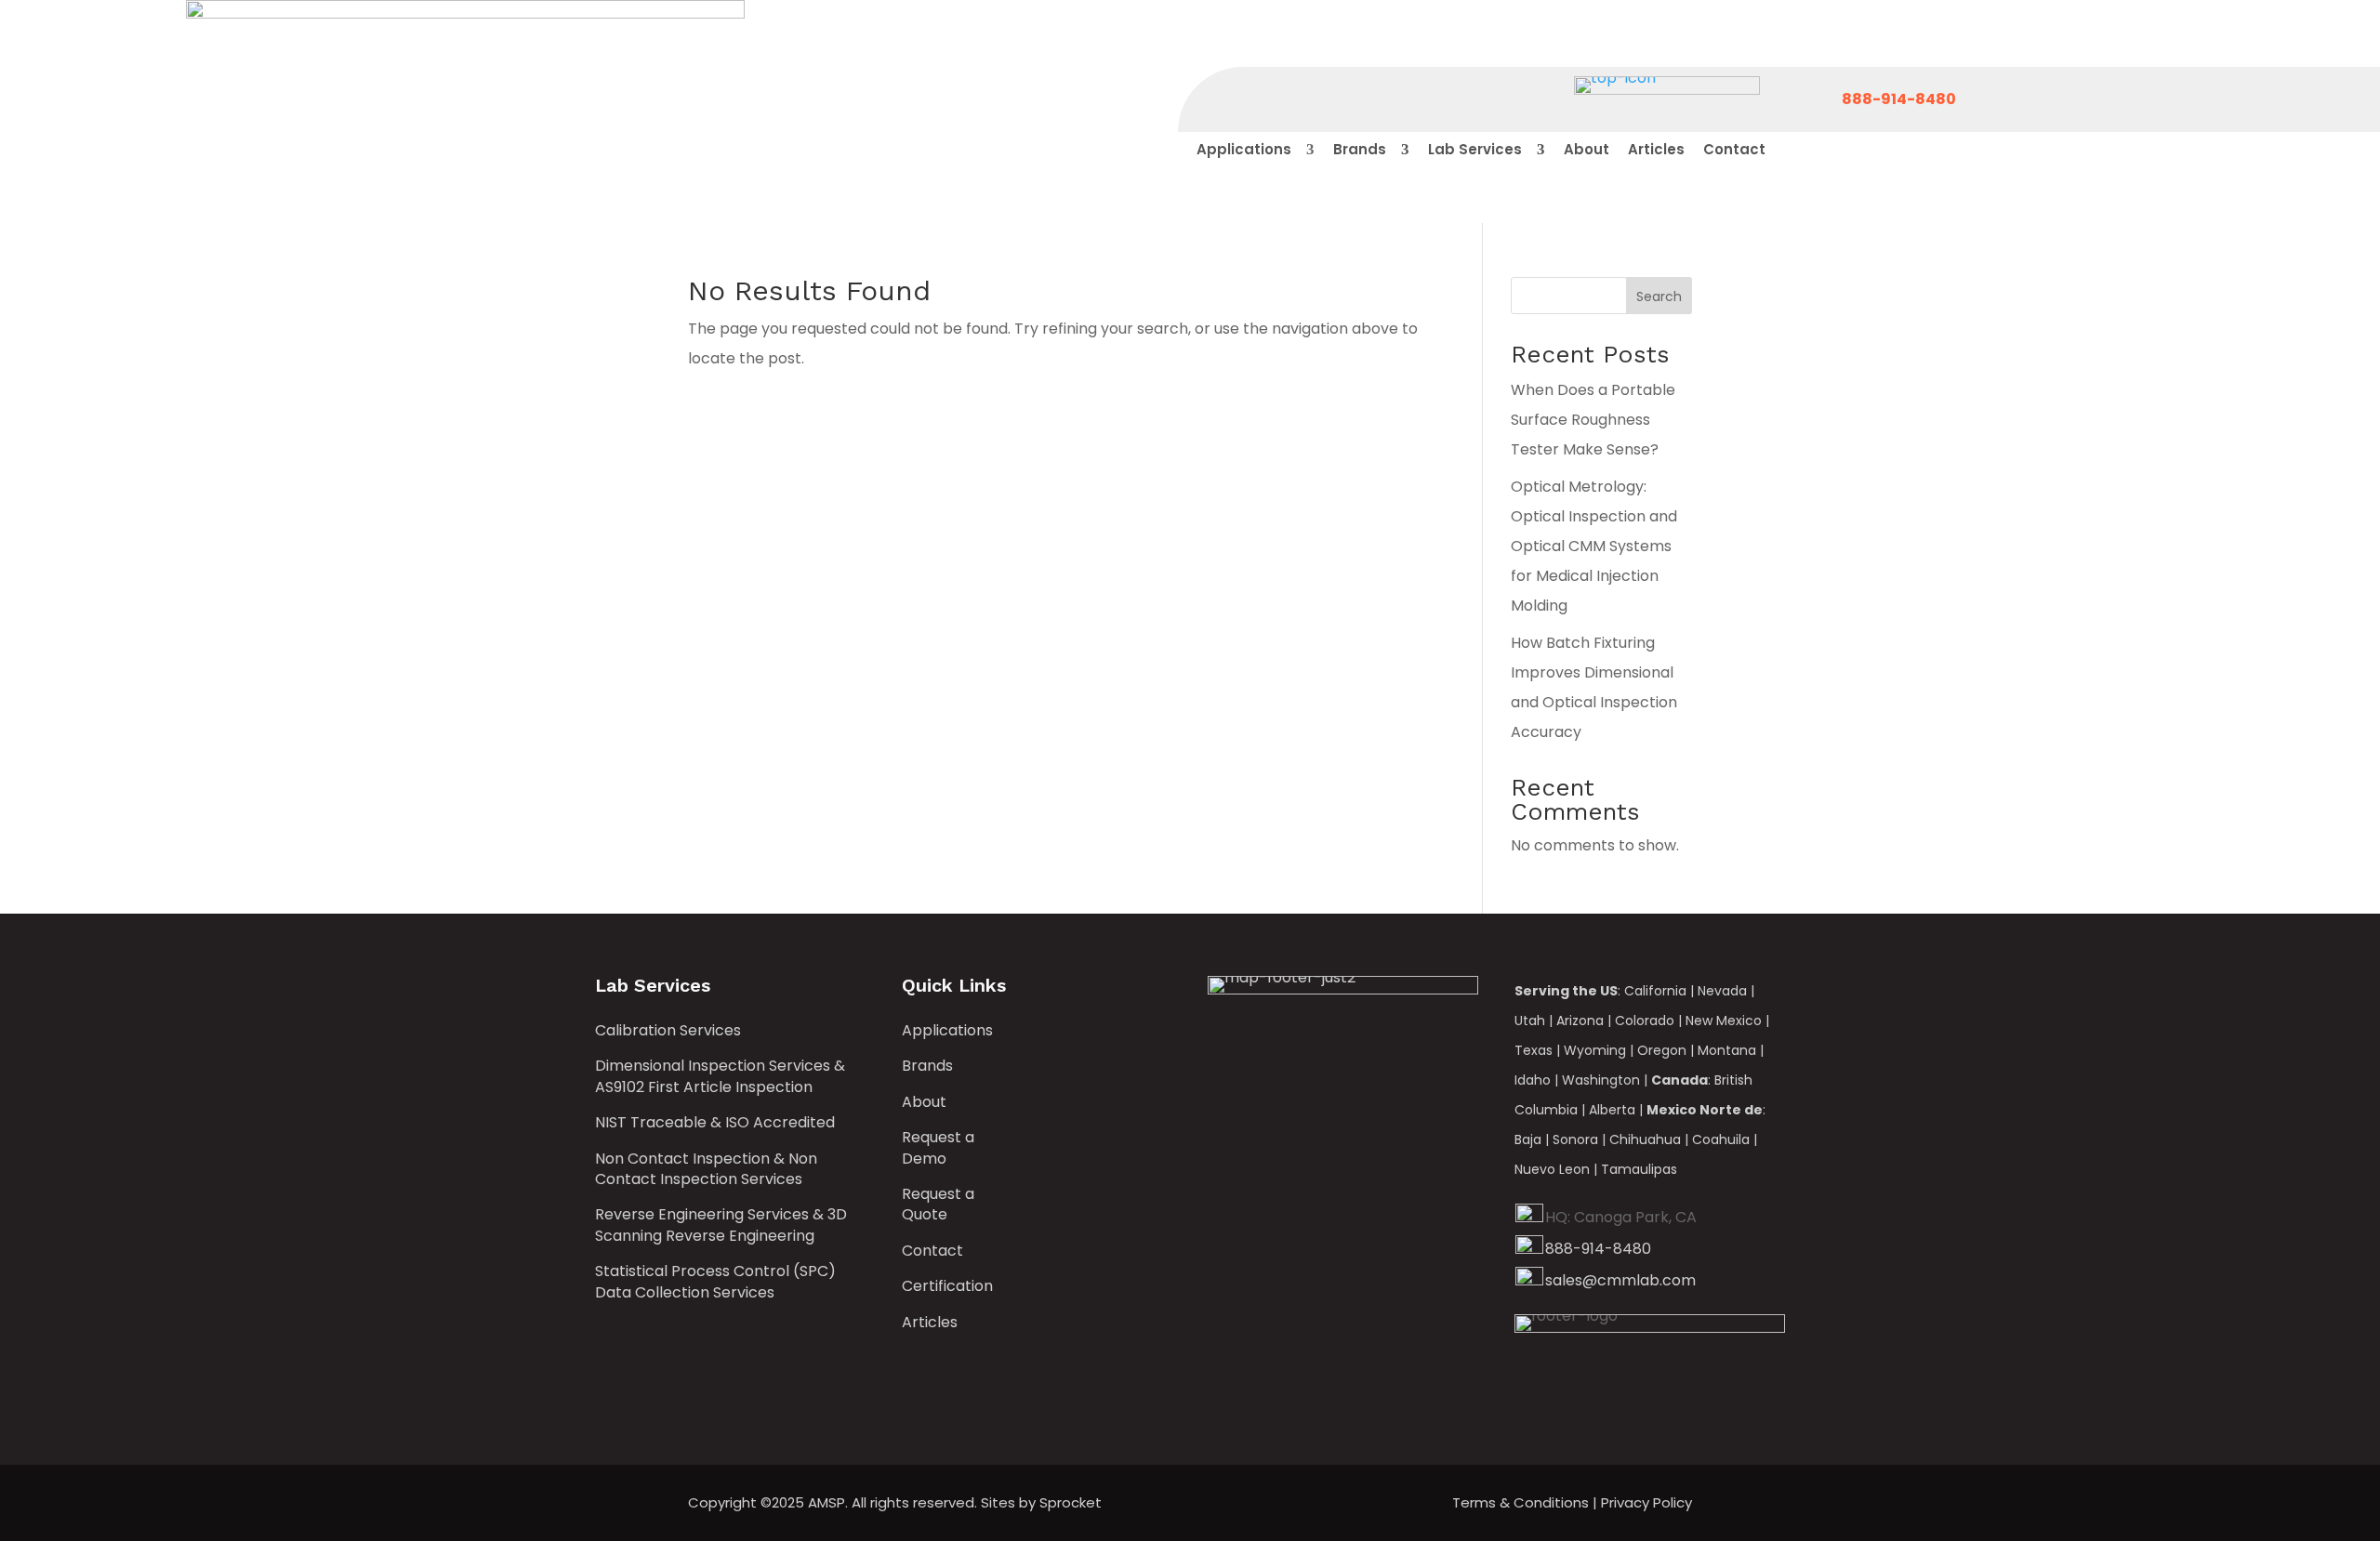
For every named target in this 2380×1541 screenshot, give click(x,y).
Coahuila (1721, 1139)
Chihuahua (1645, 1139)
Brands (927, 1066)
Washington (1601, 1080)
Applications (947, 1031)
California (1655, 991)
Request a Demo (938, 1148)
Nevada (1722, 991)
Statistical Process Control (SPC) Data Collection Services (715, 1282)
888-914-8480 (1598, 1249)
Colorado (1645, 1021)
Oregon (1662, 1050)
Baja (1528, 1139)
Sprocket (1071, 1502)
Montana (1727, 1050)
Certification (947, 1286)
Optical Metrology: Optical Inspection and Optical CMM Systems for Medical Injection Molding (1594, 546)
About (924, 1102)
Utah (1530, 1021)
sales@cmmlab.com (1620, 1280)
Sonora (1575, 1139)
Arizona (1580, 1021)
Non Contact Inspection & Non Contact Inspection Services (706, 1169)
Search (1659, 296)
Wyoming (1595, 1050)
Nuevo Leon (1552, 1169)
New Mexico (1724, 1021)
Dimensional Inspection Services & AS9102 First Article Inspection (720, 1076)
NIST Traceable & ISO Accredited (715, 1123)
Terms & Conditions (1521, 1502)
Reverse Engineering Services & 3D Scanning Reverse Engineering (721, 1225)
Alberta (1612, 1110)
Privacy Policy (1646, 1502)
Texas (1534, 1050)
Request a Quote (938, 1205)
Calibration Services (668, 1031)
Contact (932, 1251)
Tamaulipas (1639, 1169)
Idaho (1533, 1080)
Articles (930, 1323)
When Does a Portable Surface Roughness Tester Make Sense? (1593, 420)
